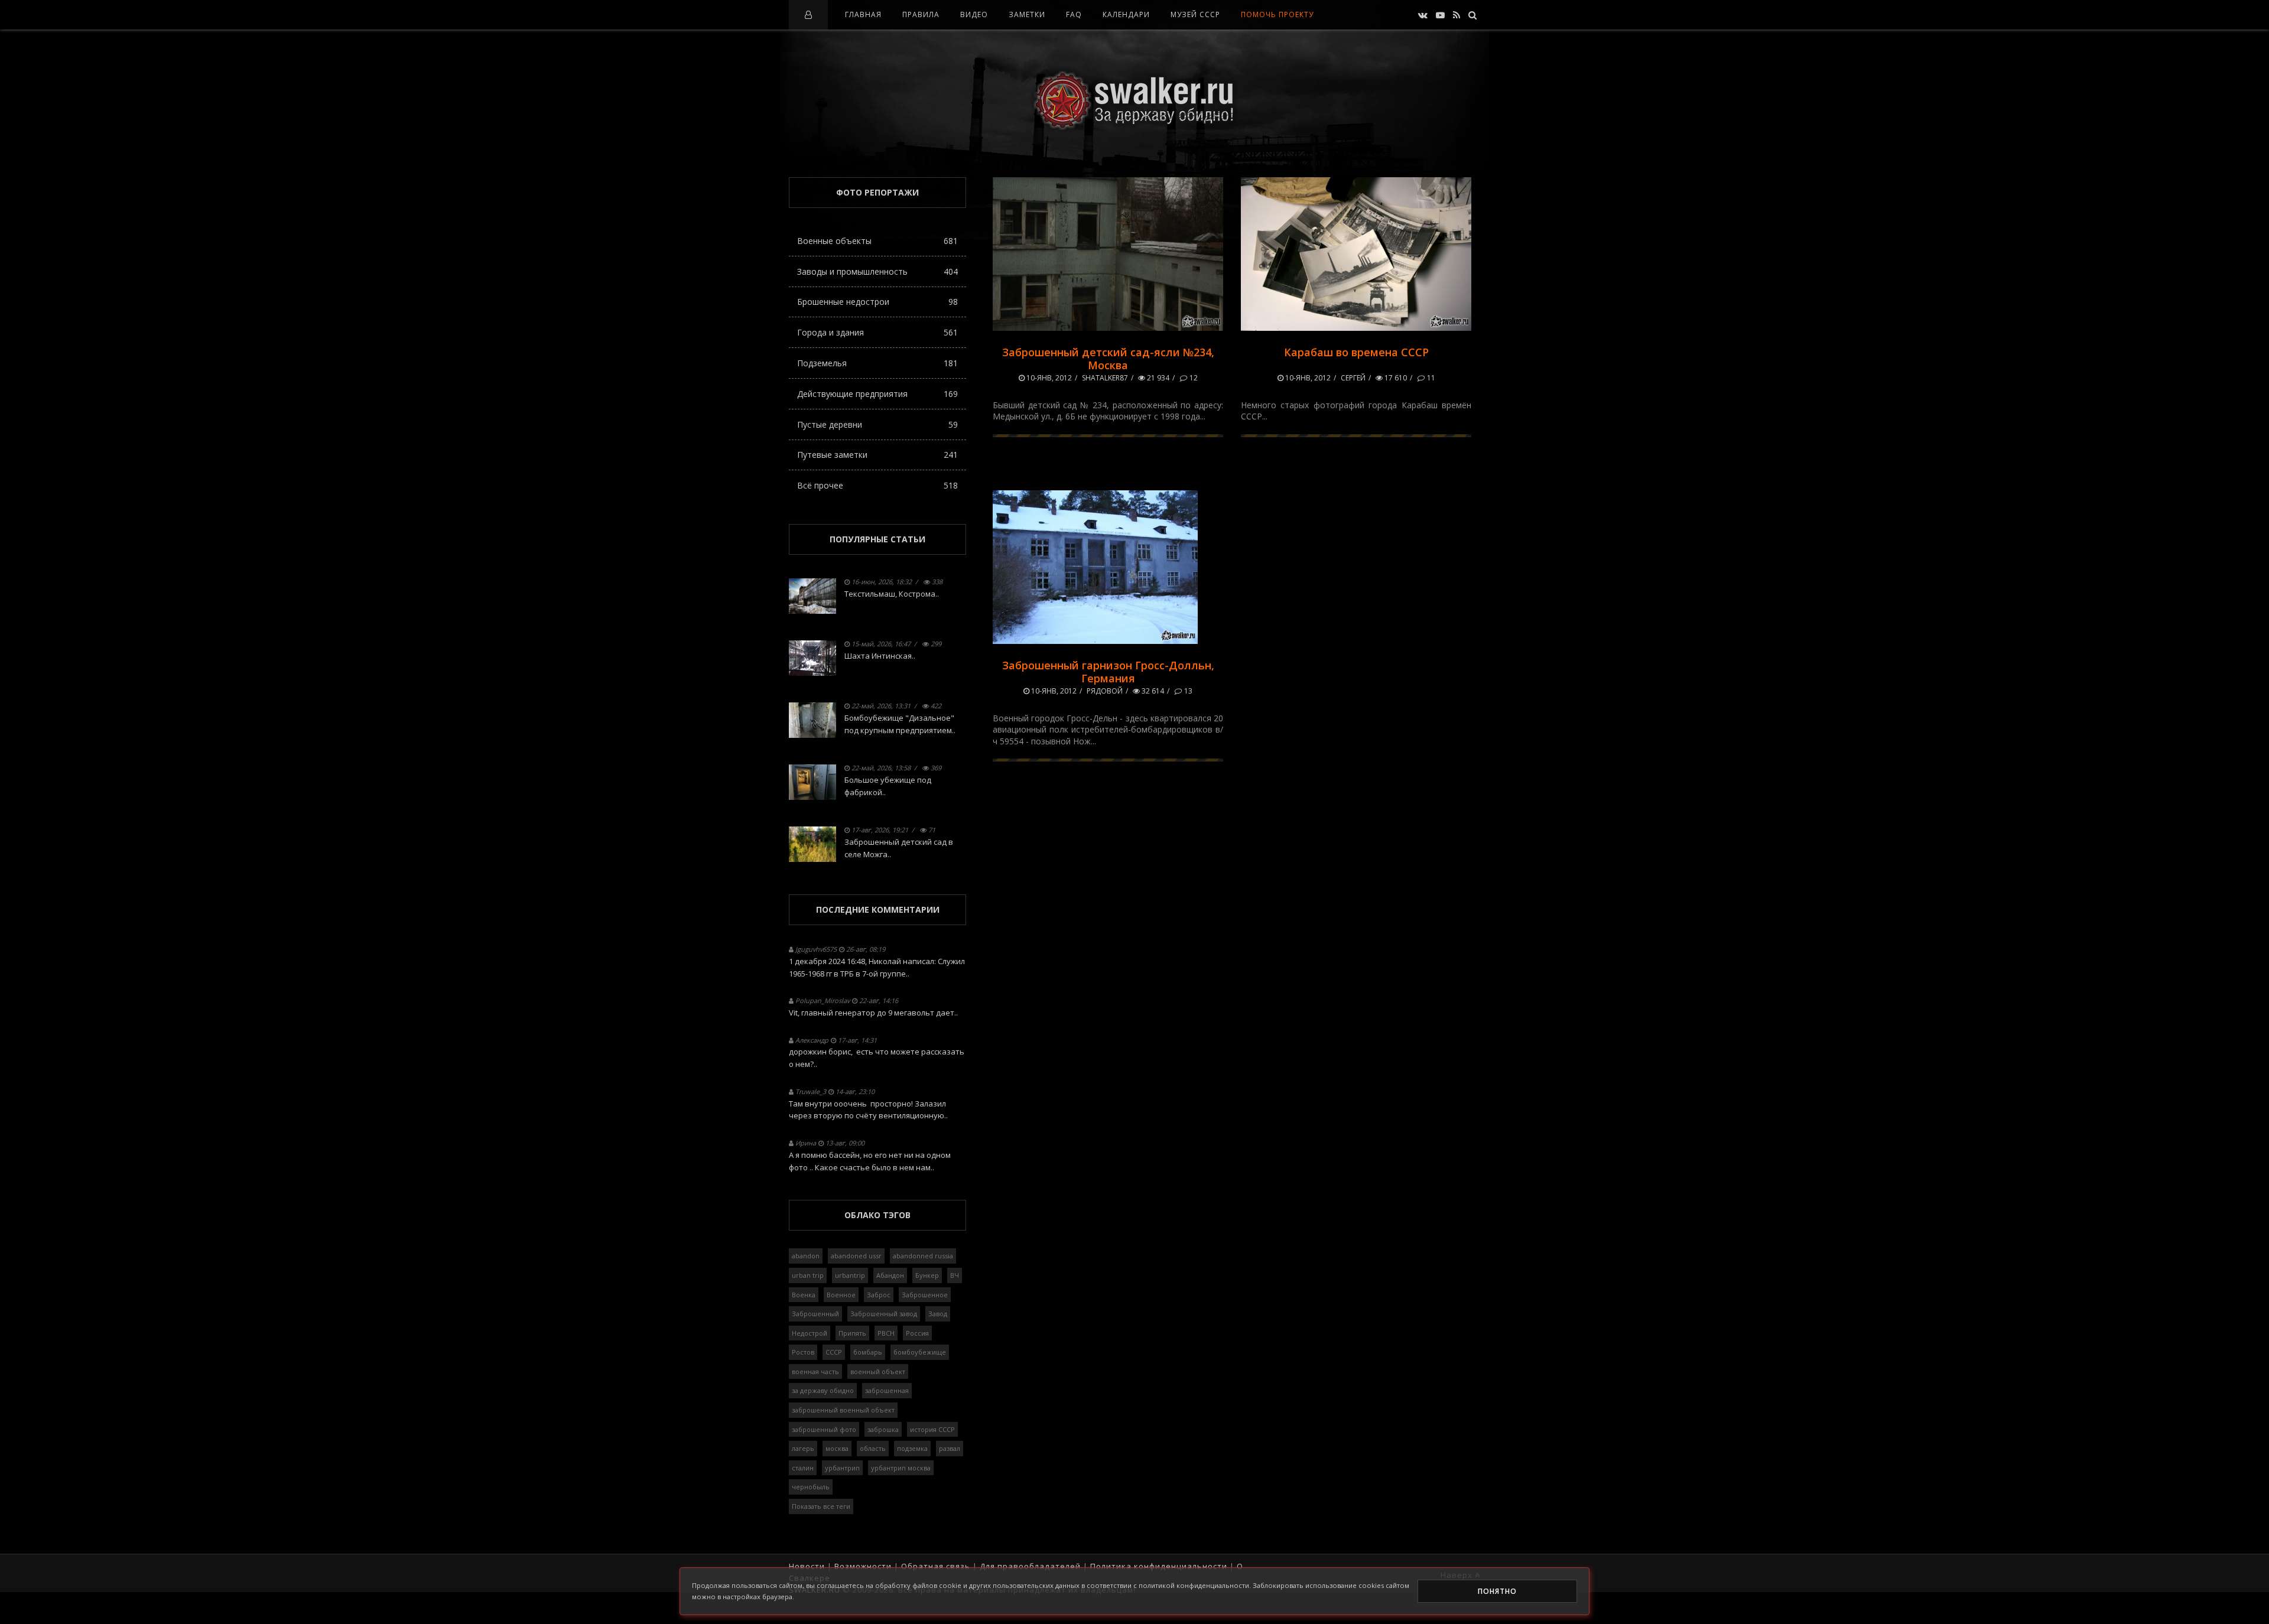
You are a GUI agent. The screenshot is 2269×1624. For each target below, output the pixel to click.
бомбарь (868, 1352)
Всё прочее (877, 485)
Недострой (810, 1333)
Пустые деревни (877, 424)
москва (837, 1448)
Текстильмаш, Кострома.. (892, 594)
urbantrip (850, 1275)
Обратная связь (936, 1566)
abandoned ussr (856, 1256)
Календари (1126, 14)
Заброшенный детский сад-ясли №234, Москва (1108, 359)
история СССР (932, 1429)
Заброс (879, 1295)
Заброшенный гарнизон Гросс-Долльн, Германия (1108, 672)
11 (1430, 378)
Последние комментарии (878, 909)
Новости (807, 1566)
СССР (834, 1352)
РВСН (886, 1333)
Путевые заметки (877, 455)
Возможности (863, 1566)
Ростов (803, 1352)
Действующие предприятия (877, 394)
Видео (974, 14)
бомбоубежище (920, 1352)
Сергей (1353, 378)
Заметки (1027, 14)
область (873, 1448)
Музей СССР (1195, 14)
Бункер (927, 1275)
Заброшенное (925, 1295)
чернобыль (811, 1487)
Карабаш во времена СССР (1356, 352)
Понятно (1497, 1591)
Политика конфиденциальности (1159, 1566)
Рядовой (1105, 691)
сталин (803, 1468)
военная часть (815, 1371)
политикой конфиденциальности (1194, 1585)
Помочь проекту (1277, 14)
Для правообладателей (1030, 1566)
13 (1187, 691)
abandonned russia (923, 1256)
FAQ (1074, 14)
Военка (804, 1295)
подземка (912, 1448)
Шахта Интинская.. (880, 656)
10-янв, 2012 (1048, 378)
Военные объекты (877, 241)
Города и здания (877, 332)
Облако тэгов (877, 1215)
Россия (917, 1333)
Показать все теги (821, 1506)
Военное (841, 1295)
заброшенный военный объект (843, 1410)
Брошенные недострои (877, 302)
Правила (921, 14)
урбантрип (842, 1468)
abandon (806, 1256)
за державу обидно (823, 1390)
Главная (863, 14)
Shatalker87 (1105, 378)
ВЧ (955, 1275)
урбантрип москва (901, 1468)
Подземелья (877, 363)
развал (950, 1448)
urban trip (808, 1275)
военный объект (878, 1371)
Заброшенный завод (884, 1314)
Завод (938, 1314)
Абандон (890, 1275)
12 (1193, 378)
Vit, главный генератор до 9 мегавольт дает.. (873, 1013)
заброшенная (887, 1390)
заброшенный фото (824, 1429)
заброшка (883, 1429)
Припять (852, 1333)
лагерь (803, 1448)
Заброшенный (815, 1314)
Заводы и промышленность (877, 271)
